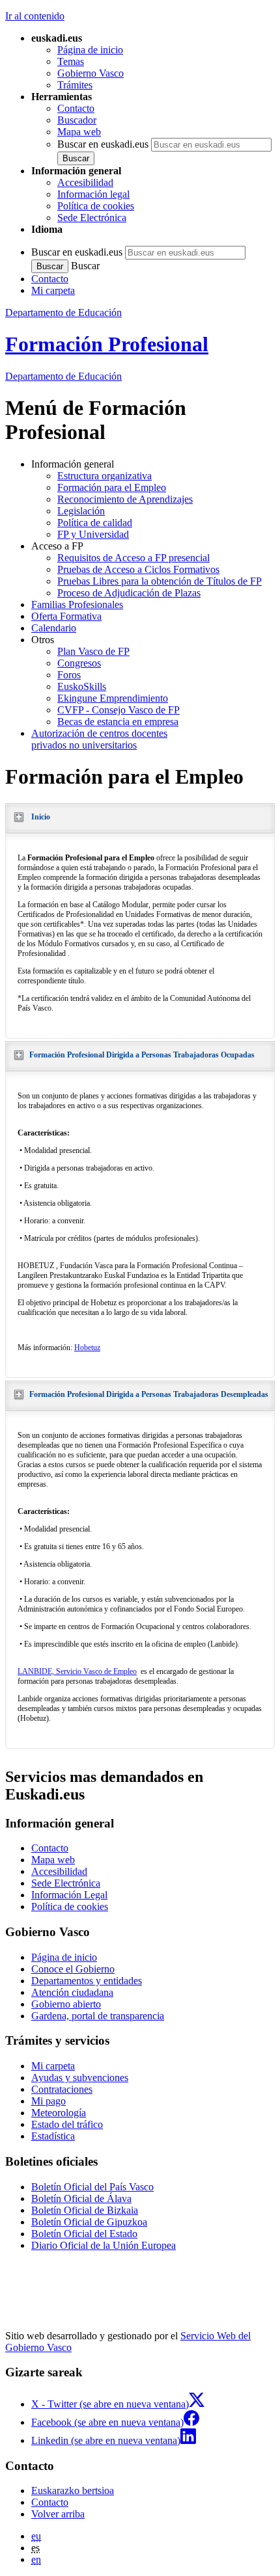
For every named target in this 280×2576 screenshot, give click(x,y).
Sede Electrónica (92, 218)
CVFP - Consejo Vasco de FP (119, 710)
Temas (71, 61)
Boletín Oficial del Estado (84, 2234)
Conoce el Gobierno (73, 1969)
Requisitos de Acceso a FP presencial (133, 558)
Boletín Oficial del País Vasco (92, 2187)
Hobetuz (87, 1348)
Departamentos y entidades (87, 1981)
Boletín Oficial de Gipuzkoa (89, 2222)
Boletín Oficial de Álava (81, 2198)
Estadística (53, 2136)
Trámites (75, 85)
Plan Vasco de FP (93, 651)
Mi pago (49, 2101)
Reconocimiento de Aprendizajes (125, 499)
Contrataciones (62, 2089)
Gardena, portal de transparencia (98, 2016)
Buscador (77, 120)
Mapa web (79, 132)
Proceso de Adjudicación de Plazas (129, 593)
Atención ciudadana (72, 1992)
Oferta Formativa (66, 616)
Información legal (93, 194)
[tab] (140, 818)
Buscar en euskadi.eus (103, 144)
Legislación (81, 511)
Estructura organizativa (105, 476)
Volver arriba (58, 2514)
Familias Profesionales (77, 604)
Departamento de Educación (63, 312)
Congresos (79, 663)
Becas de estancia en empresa (118, 722)
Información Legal (69, 1895)
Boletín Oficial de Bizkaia (85, 2210)
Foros (69, 675)
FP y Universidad (93, 534)
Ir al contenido (35, 16)
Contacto (76, 108)
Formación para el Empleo (112, 487)
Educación (63, 376)
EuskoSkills (82, 686)
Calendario (54, 628)
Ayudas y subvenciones (80, 2078)
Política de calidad (95, 523)
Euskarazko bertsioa (73, 2490)
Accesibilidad (85, 182)
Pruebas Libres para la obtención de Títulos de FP (160, 581)
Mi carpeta (53, 290)
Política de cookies (96, 206)
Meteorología (59, 2113)
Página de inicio (90, 50)
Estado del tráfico (67, 2124)
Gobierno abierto (66, 2004)
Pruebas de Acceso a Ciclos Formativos (138, 569)
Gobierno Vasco (91, 73)
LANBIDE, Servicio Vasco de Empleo (77, 1671)
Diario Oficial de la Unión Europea (104, 2245)
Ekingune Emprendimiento (113, 698)
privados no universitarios (99, 739)
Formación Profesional (107, 344)
